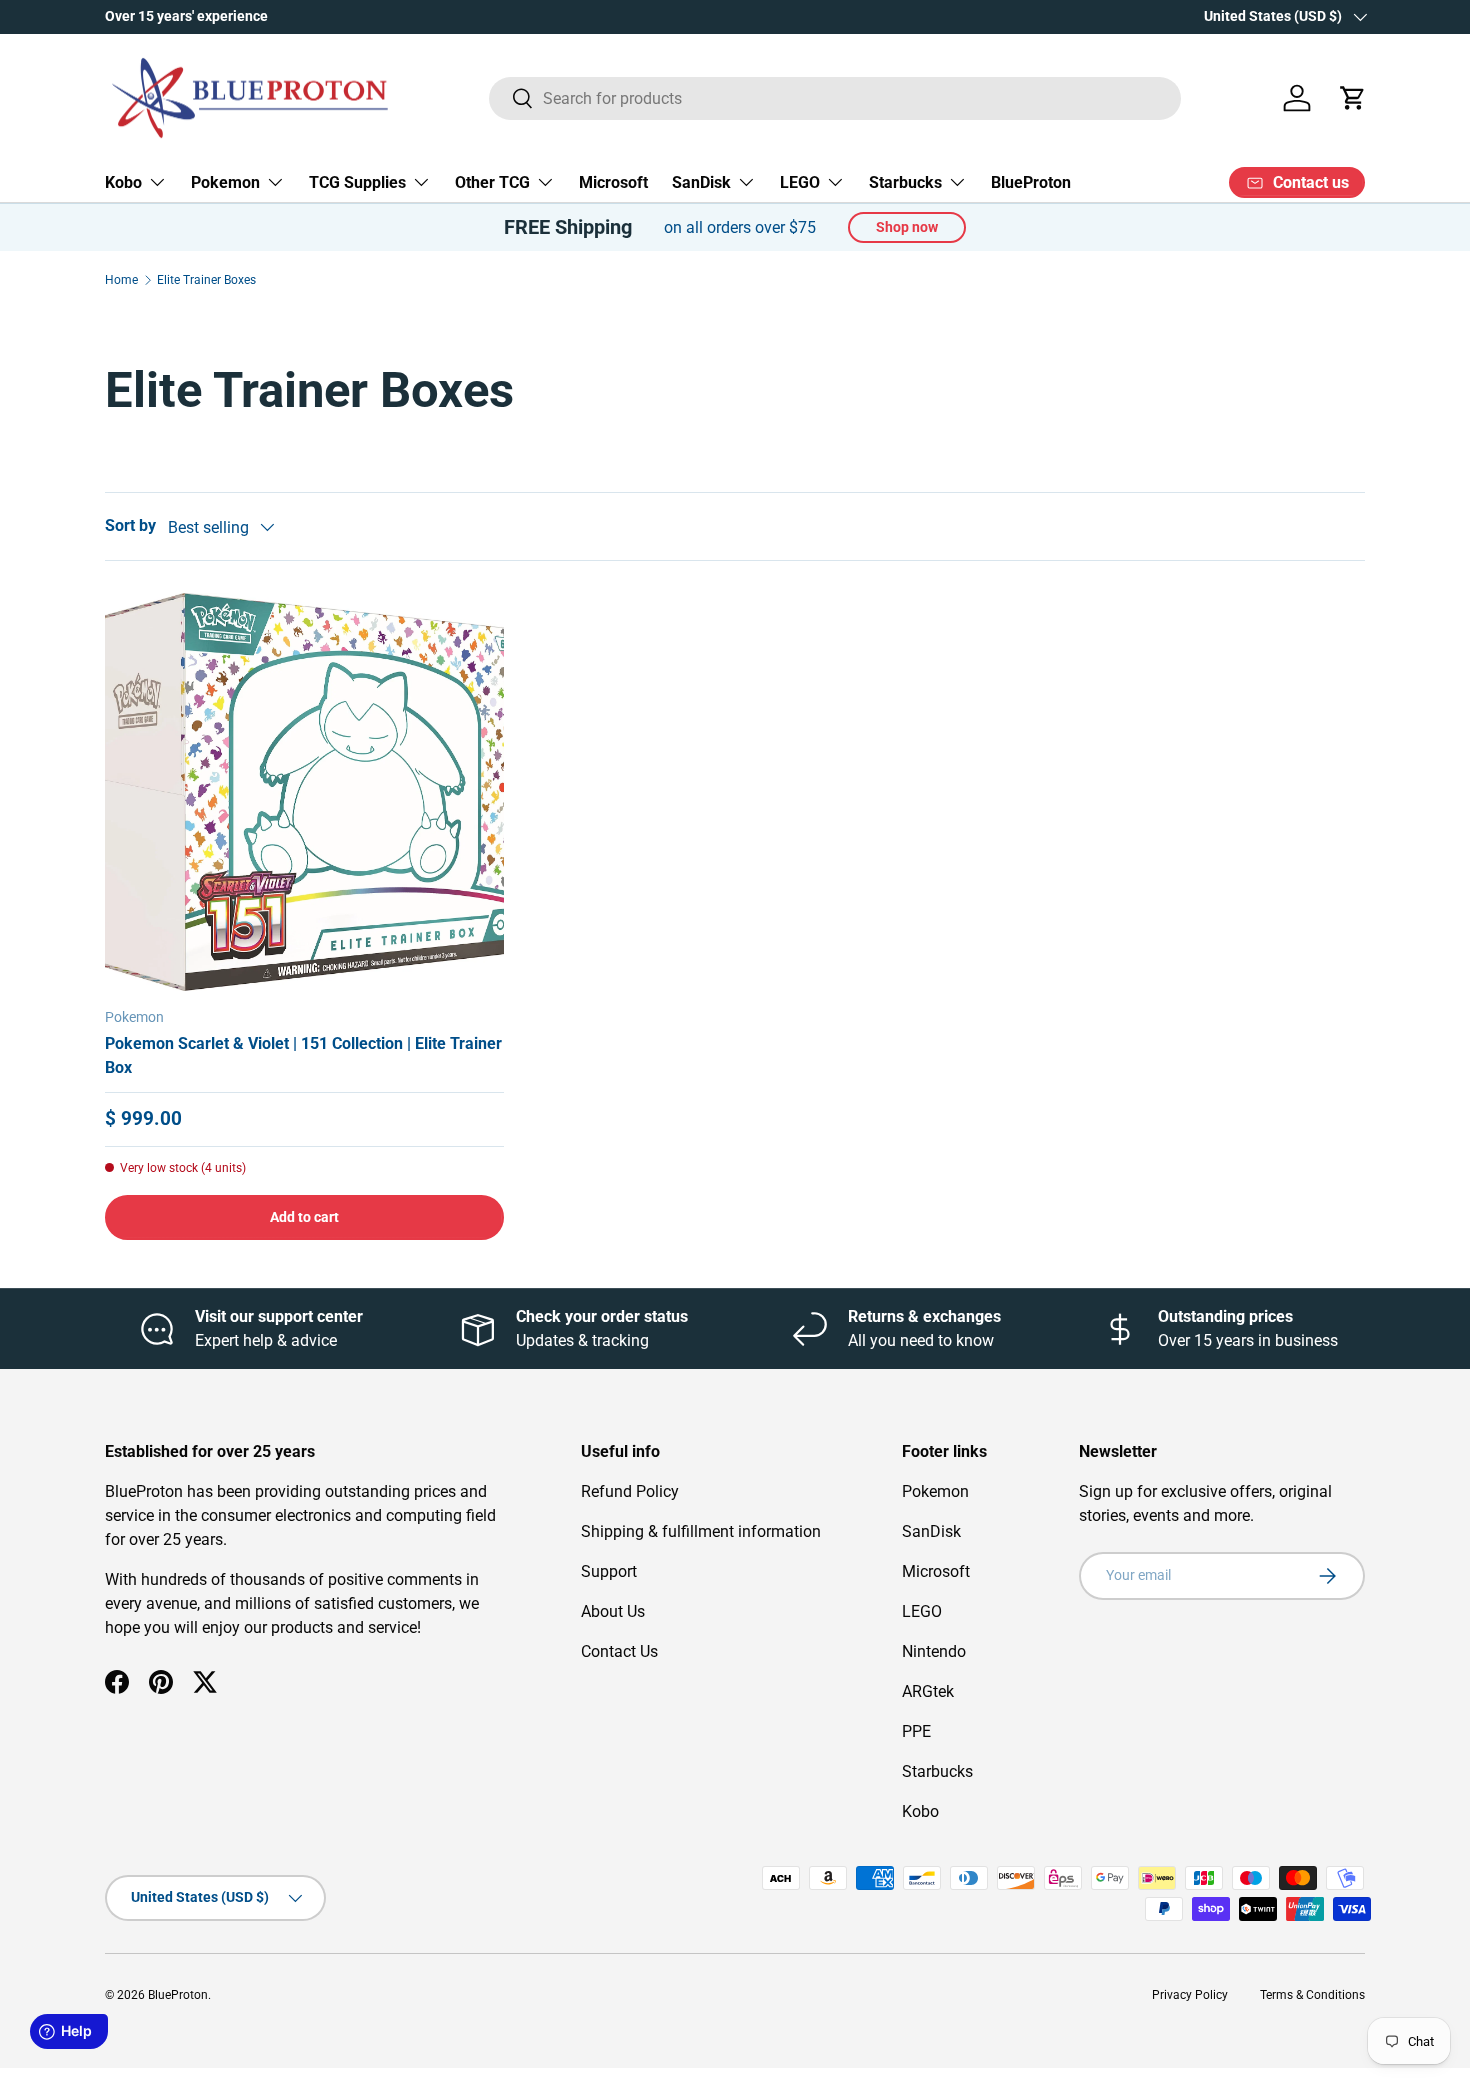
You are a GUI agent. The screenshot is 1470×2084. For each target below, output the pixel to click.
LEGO (800, 182)
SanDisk (701, 182)
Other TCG (492, 182)
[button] (1353, 98)
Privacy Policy (1190, 1995)
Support (609, 1571)
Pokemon (225, 182)
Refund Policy (630, 1491)
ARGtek (928, 1691)
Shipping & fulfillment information (701, 1531)
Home (121, 280)
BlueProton (1031, 182)
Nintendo (934, 1651)
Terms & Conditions (1312, 1995)
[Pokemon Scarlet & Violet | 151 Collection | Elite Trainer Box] (304, 792)
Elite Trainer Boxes (206, 280)
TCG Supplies (357, 182)
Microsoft (613, 182)
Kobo (123, 182)
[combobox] (835, 98)
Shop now (907, 227)
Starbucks (905, 182)
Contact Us (619, 1651)
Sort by (130, 525)
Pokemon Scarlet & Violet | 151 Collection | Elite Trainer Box (303, 1055)
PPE (916, 1731)
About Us (613, 1611)
